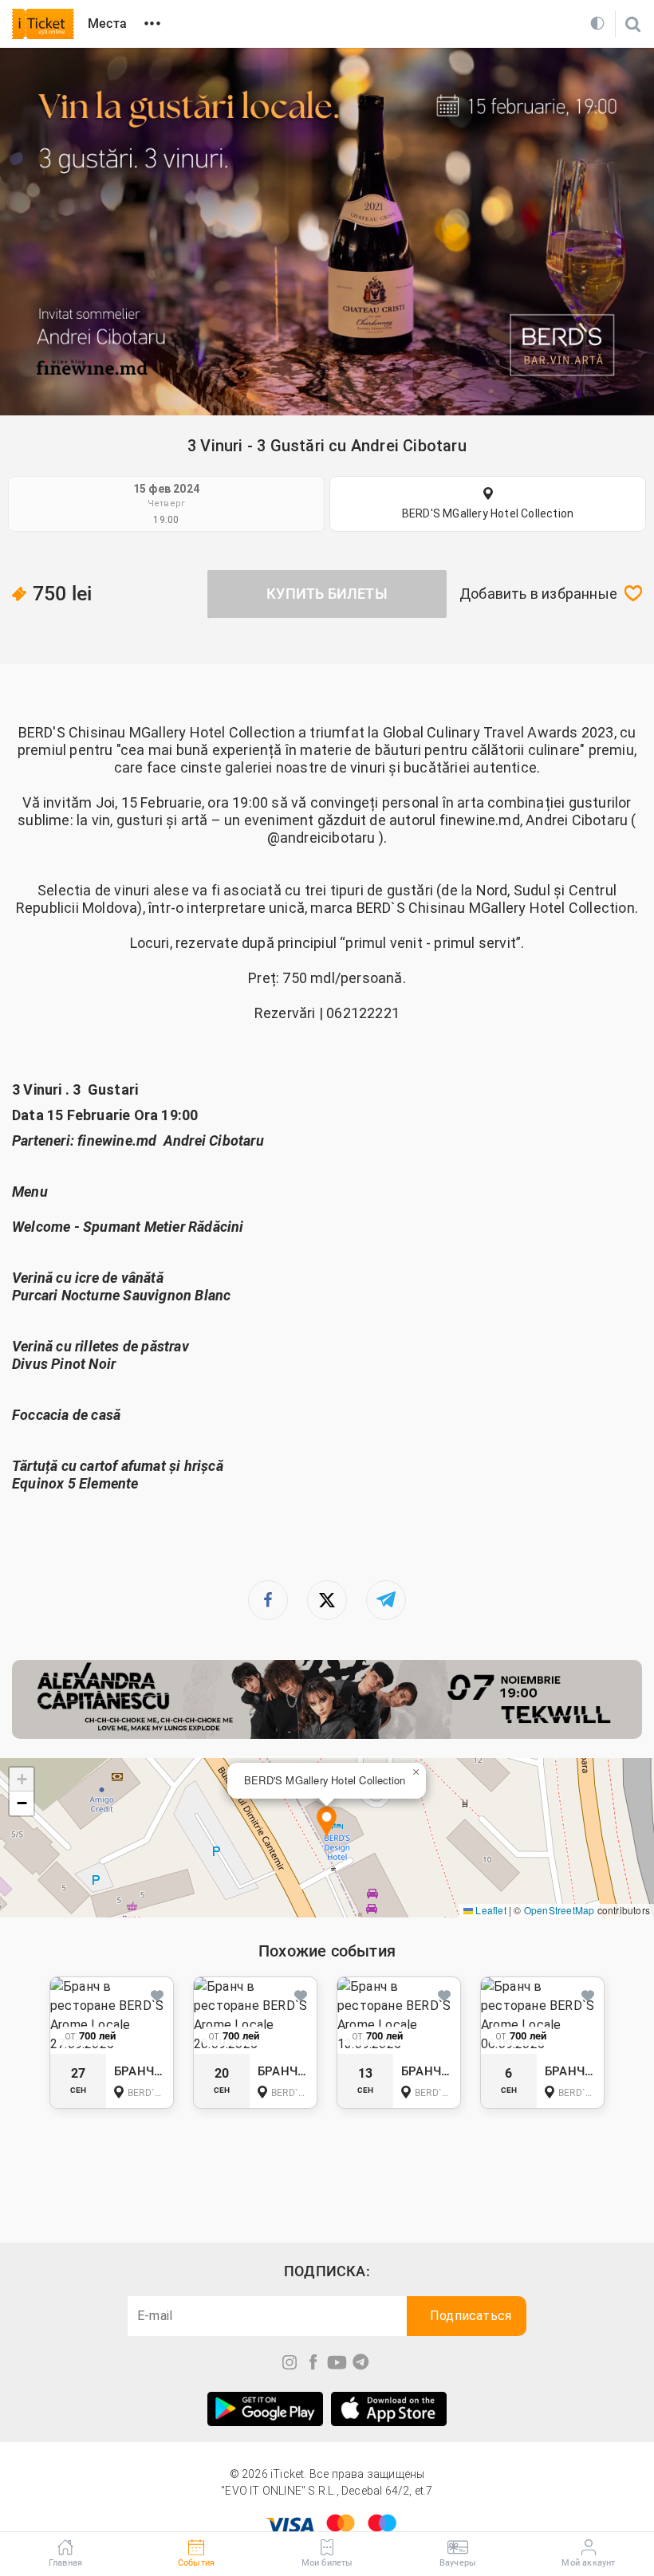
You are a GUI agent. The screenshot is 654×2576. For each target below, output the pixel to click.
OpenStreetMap (559, 1910)
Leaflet (490, 1910)
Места (107, 24)
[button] (327, 1823)
